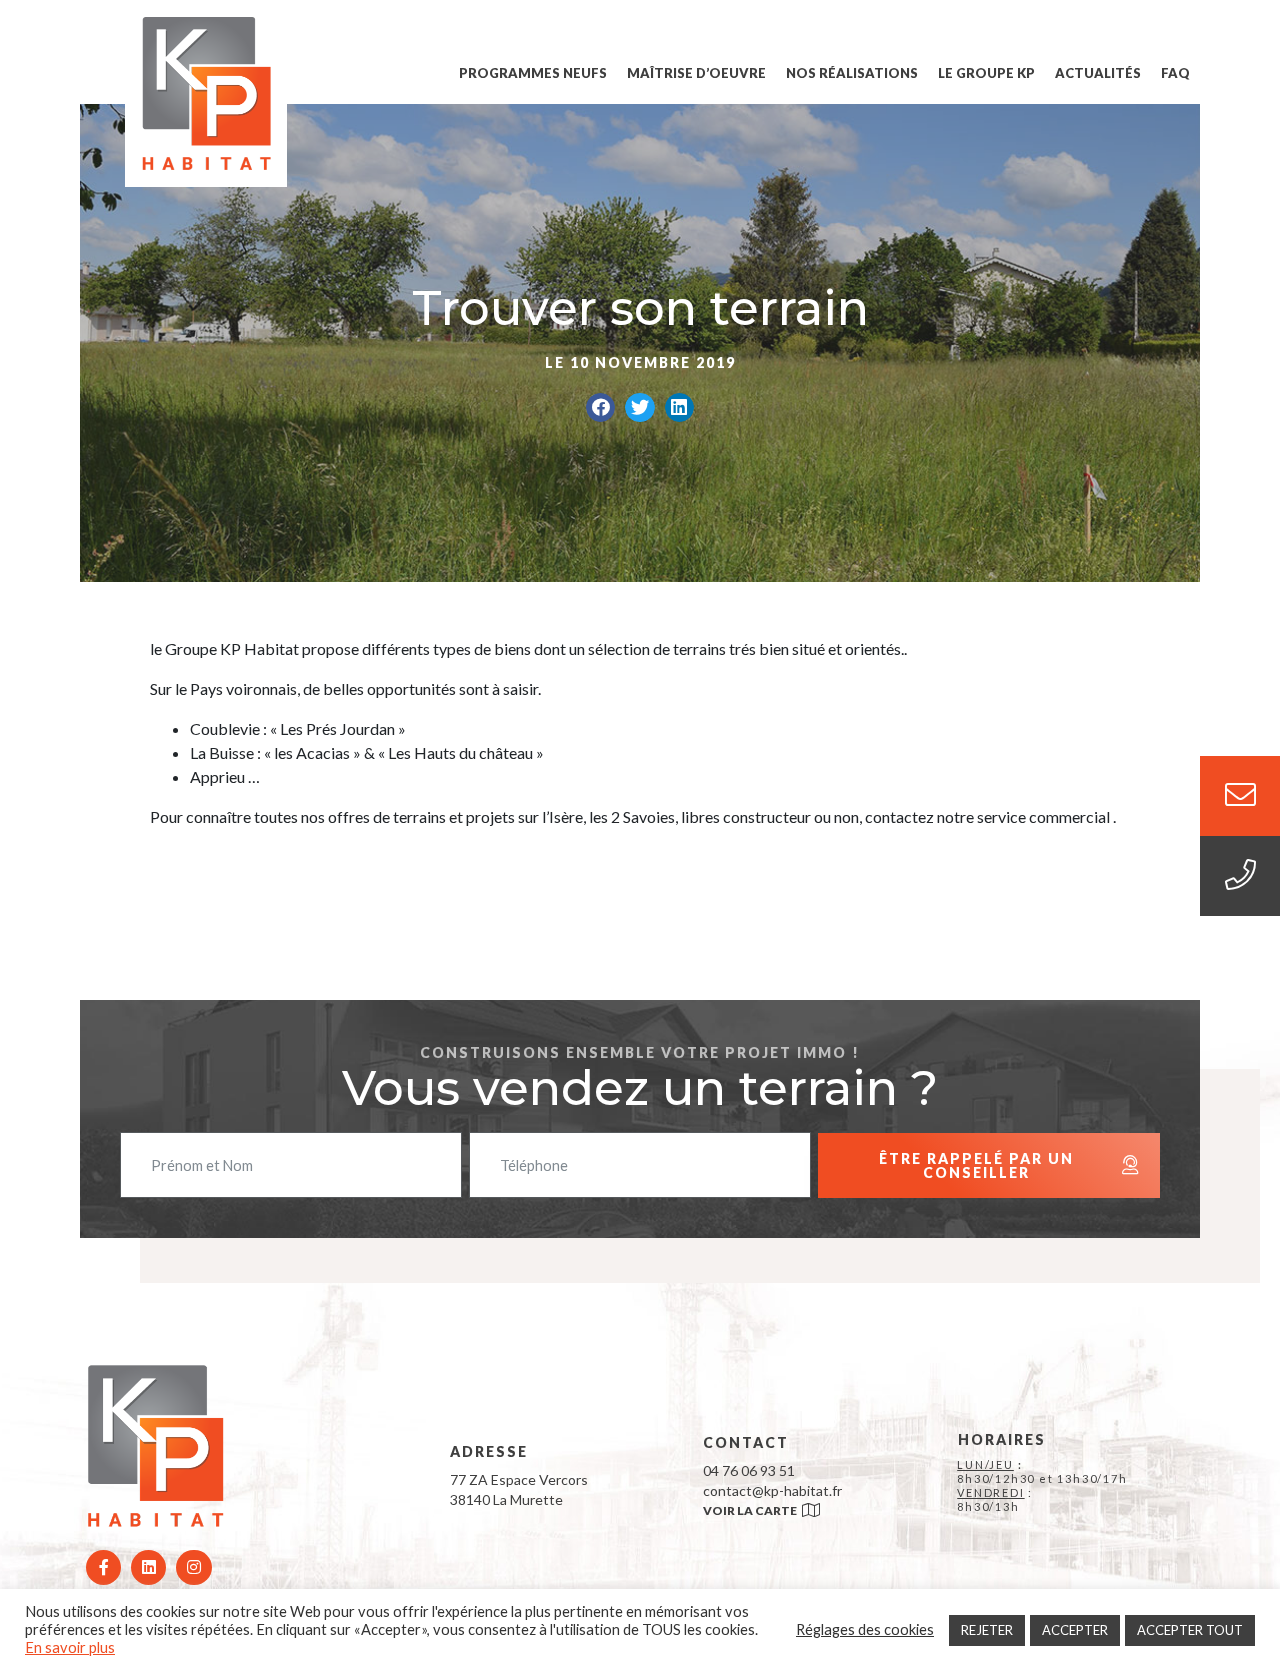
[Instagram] (193, 1567)
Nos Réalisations (852, 73)
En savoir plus (70, 1647)
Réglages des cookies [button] (865, 1629)
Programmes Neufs (533, 73)
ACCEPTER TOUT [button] (1190, 1630)
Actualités (1098, 73)
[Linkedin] (148, 1567)
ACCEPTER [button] (1075, 1630)
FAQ (1175, 73)
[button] (600, 407)
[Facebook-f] (103, 1567)
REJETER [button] (987, 1630)
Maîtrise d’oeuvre (696, 73)
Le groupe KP (986, 73)
